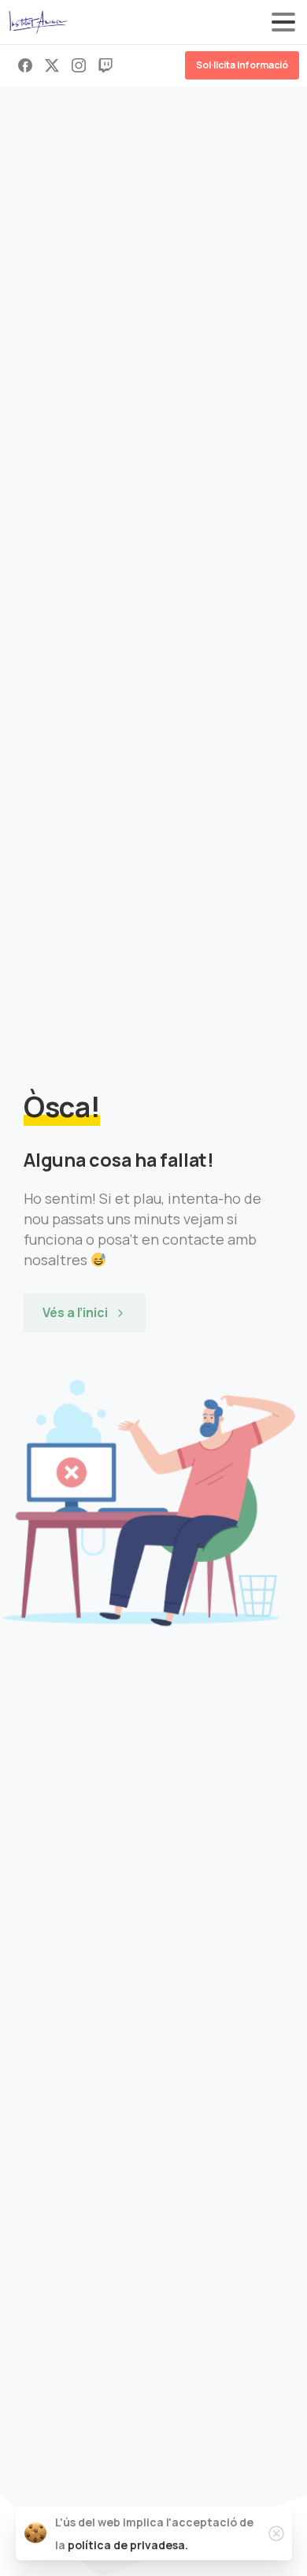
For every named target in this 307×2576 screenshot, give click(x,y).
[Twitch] (105, 65)
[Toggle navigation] (283, 22)
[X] (52, 65)
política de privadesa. (128, 2545)
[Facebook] (25, 65)
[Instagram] (79, 65)
